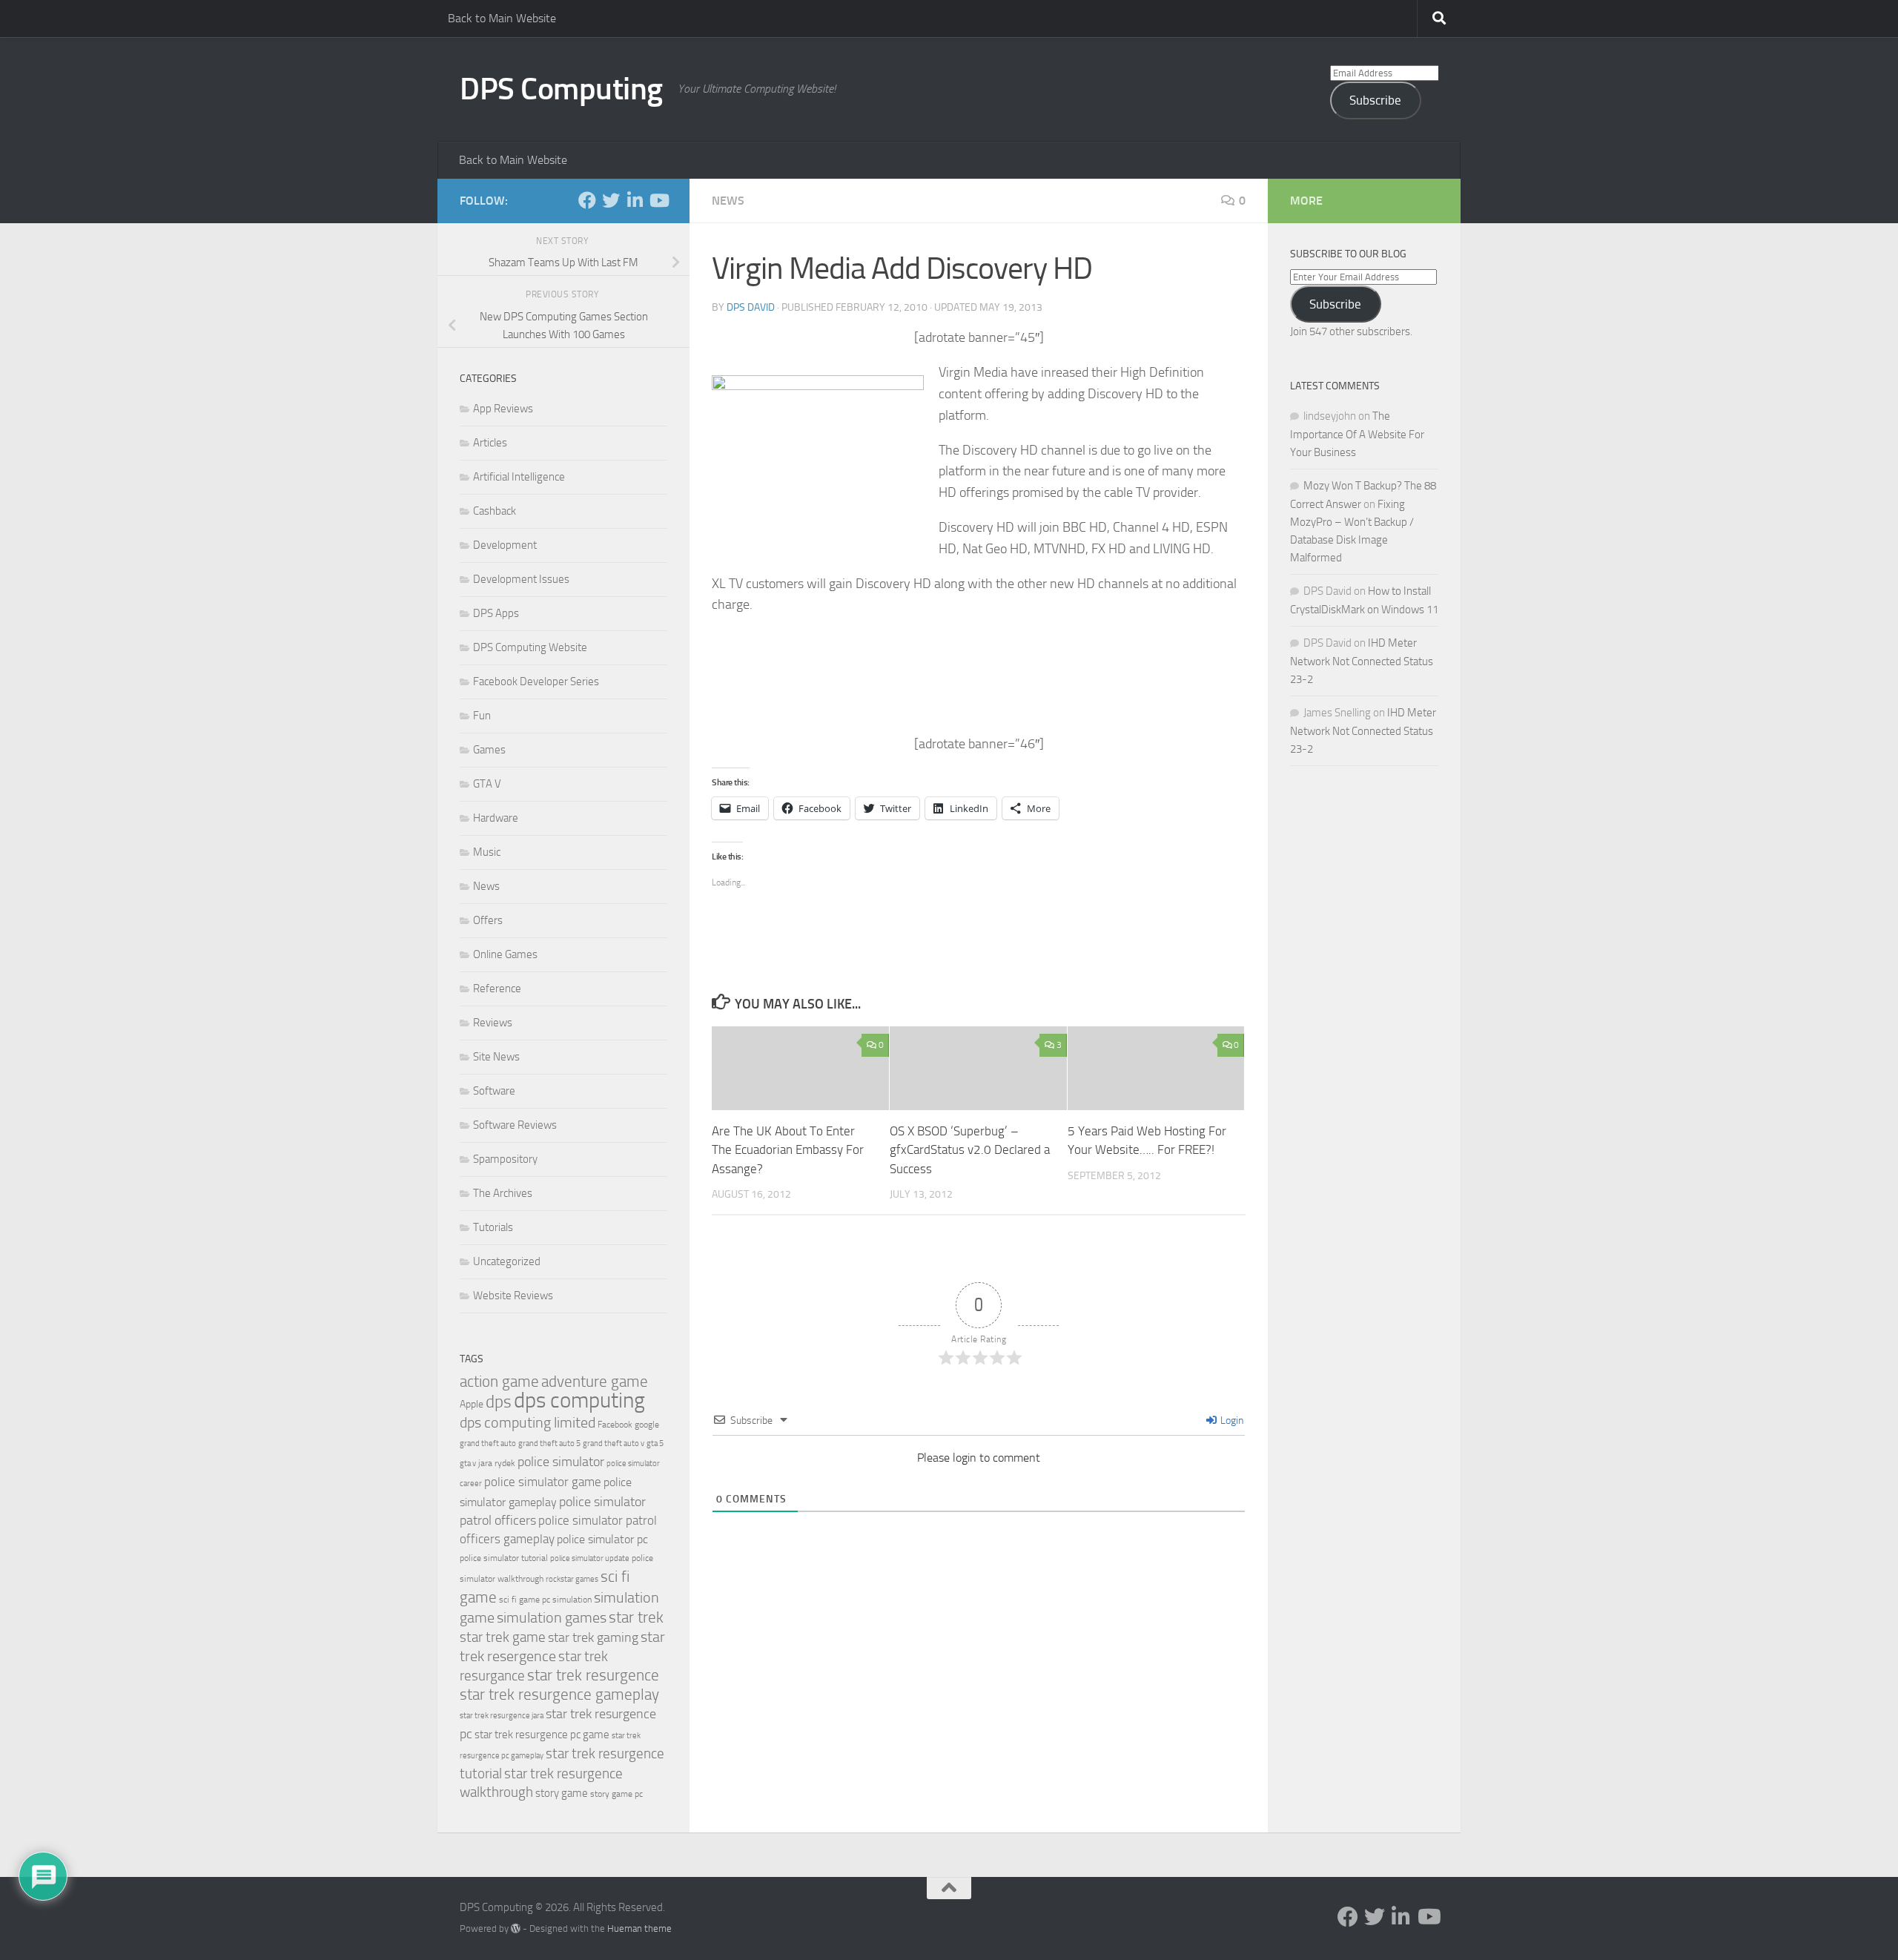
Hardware (496, 818)
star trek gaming (593, 1637)
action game (499, 1382)
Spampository (505, 1159)
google (647, 1425)
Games (489, 750)
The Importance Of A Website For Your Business (1357, 434)
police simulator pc (602, 1539)
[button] (818, 466)
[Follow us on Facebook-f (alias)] (587, 200)
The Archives (503, 1193)
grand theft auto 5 (549, 1443)
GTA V (487, 784)
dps (499, 1402)
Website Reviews (513, 1296)
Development (505, 545)
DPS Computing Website (530, 647)
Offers (488, 920)
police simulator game (543, 1482)
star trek (636, 1617)
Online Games (505, 954)
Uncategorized (507, 1261)
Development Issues (521, 579)
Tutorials (493, 1227)
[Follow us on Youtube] (658, 200)
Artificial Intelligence (519, 477)
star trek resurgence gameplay (559, 1695)
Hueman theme (639, 1928)
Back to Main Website (502, 18)
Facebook (615, 1425)
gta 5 (655, 1443)
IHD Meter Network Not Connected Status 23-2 (1362, 661)
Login (1231, 1420)
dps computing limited (528, 1422)
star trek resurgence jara (502, 1716)
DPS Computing (561, 89)
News (728, 201)
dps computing (579, 1400)
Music (487, 852)
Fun (482, 716)
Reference (497, 989)
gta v (468, 1464)
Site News (496, 1057)
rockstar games (572, 1579)
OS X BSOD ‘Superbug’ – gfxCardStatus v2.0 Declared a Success (970, 1150)
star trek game (503, 1637)
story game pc (616, 1794)
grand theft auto (488, 1443)
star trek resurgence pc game (542, 1735)
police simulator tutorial (504, 1558)
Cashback (495, 511)
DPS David (751, 307)
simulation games (552, 1617)
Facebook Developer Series (536, 682)
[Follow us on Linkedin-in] (635, 200)
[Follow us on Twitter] (611, 200)
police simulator (561, 1462)
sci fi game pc (525, 1600)
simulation (572, 1600)
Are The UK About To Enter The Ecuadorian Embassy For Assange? (788, 1150)
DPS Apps (496, 613)
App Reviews (503, 409)
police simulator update (590, 1558)
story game (562, 1793)
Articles (490, 443)
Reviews (493, 1023)
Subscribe (1375, 100)
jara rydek (497, 1463)
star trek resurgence (593, 1675)
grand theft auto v (614, 1443)
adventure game (595, 1382)
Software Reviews (515, 1125)
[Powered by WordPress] (516, 1928)
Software (494, 1091)
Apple (472, 1404)
